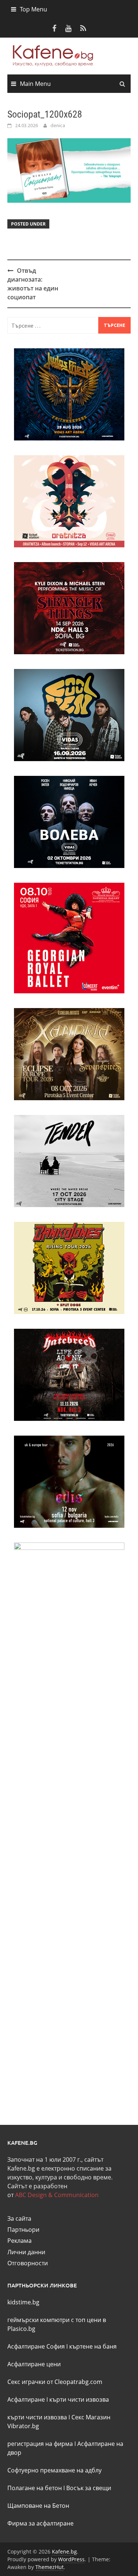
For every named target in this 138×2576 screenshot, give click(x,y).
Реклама (20, 2241)
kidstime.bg (23, 2302)
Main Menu (35, 84)
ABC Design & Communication (57, 2195)
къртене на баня (93, 2346)
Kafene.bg (64, 2551)
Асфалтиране (26, 2399)
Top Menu (33, 9)
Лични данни (26, 2252)
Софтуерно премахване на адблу (54, 2470)
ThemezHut (49, 2567)
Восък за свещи (89, 2488)
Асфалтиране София (36, 2346)
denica (58, 125)
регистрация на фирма (40, 2444)
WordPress (71, 2559)
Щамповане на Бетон (38, 2506)
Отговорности (28, 2263)
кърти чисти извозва (79, 2399)
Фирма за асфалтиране (40, 2523)
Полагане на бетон (35, 2488)
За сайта (19, 2218)
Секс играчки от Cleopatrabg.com (55, 2382)
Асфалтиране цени (34, 2364)
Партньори (23, 2230)
